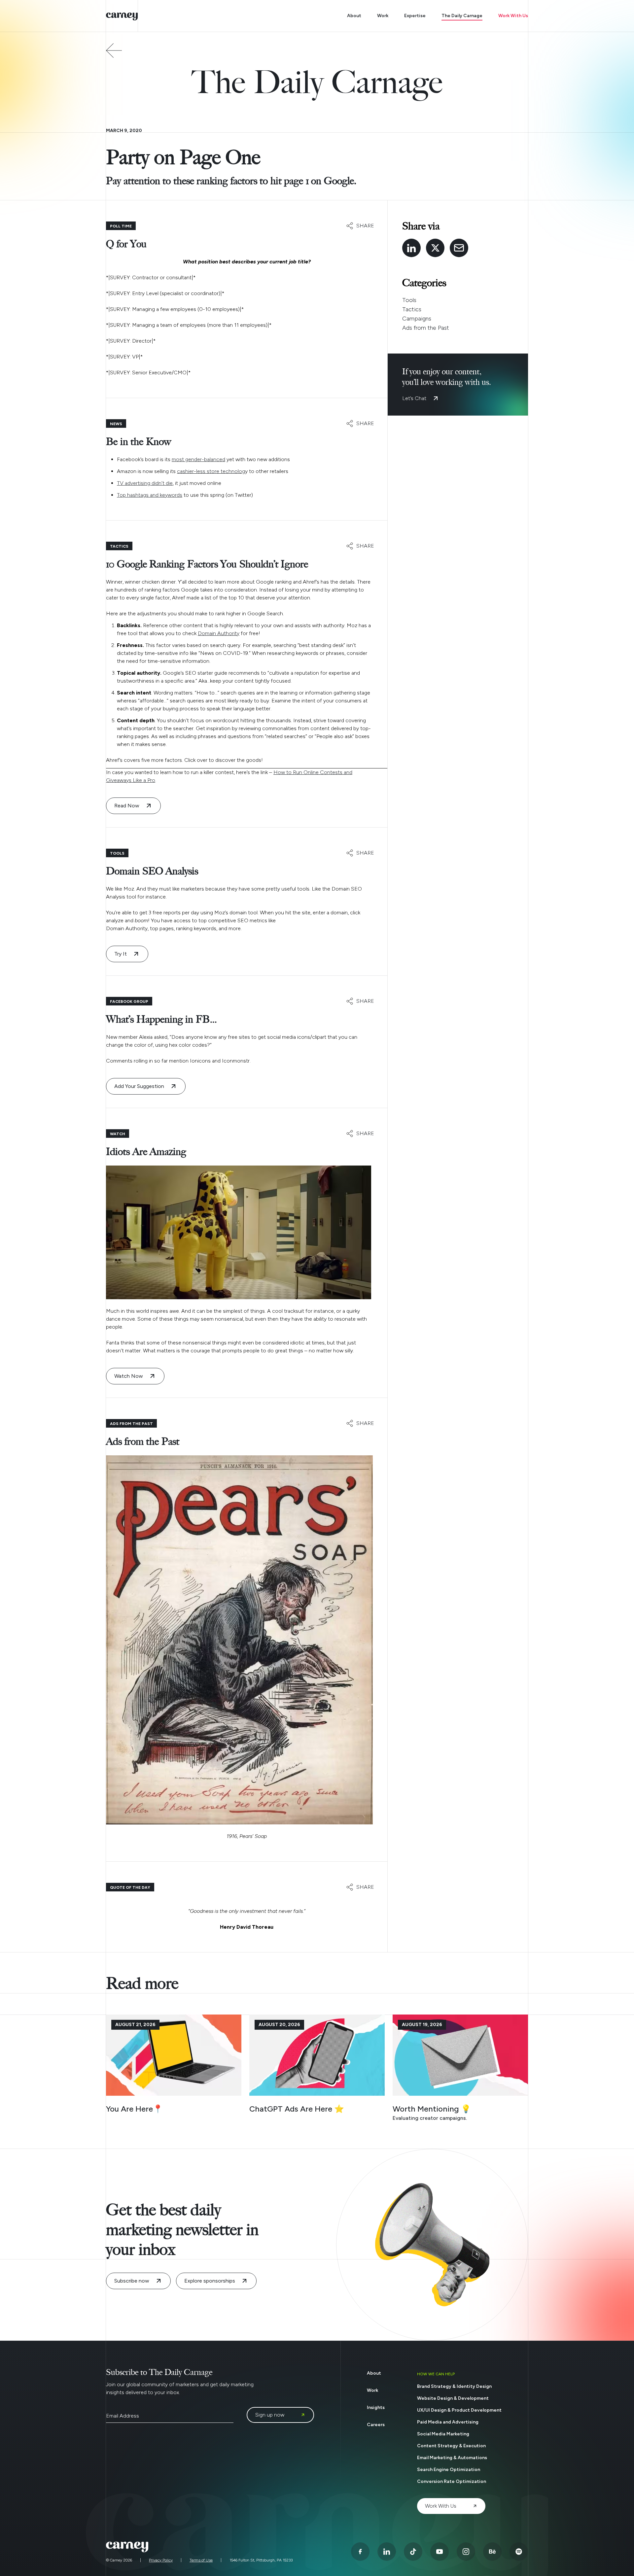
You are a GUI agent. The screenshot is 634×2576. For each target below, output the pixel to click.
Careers (376, 2425)
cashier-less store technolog (211, 471)
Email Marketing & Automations (452, 2458)
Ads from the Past (426, 328)
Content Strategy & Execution (451, 2446)
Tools (409, 300)
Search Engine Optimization (449, 2470)
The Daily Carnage (462, 16)
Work (383, 16)
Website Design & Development (453, 2398)
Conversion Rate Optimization (452, 2481)
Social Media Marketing (443, 2434)
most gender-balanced (198, 459)
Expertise (415, 16)
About (354, 16)
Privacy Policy (161, 2560)
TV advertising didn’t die (145, 483)
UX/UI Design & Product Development (459, 2410)
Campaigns (417, 319)
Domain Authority (219, 633)
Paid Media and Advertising (448, 2422)
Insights (376, 2407)
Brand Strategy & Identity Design (454, 2386)
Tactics (412, 309)
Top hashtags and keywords (150, 495)
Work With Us (513, 16)
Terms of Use (201, 2560)
